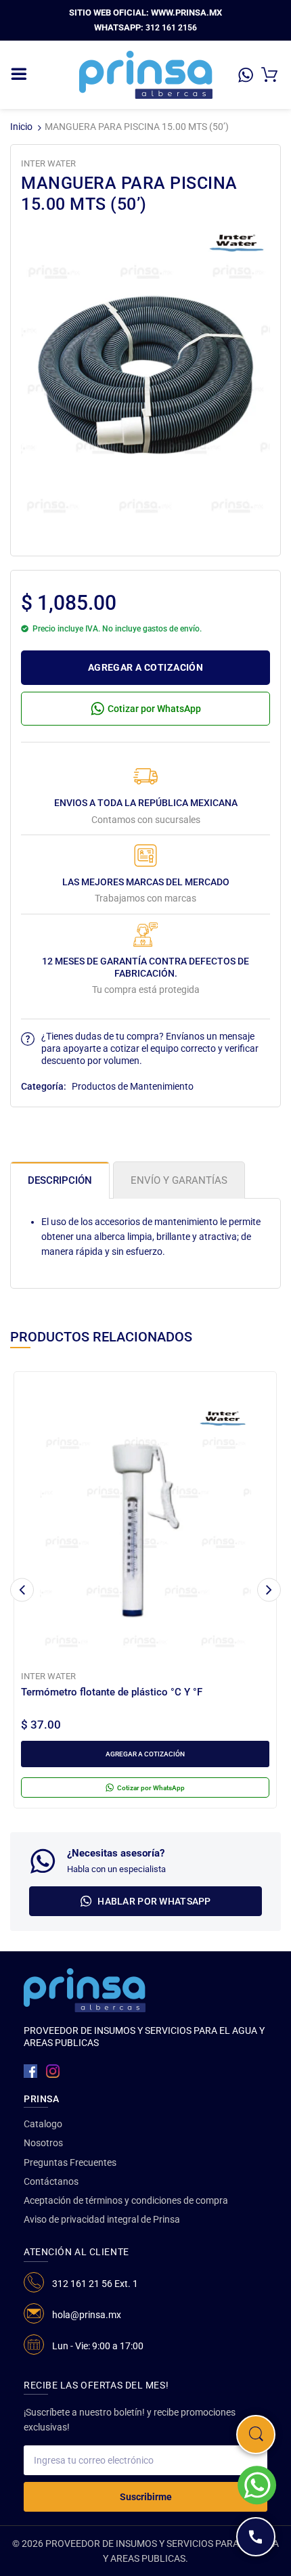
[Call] (256, 2537)
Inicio (21, 127)
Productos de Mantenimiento (133, 1086)
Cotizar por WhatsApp (154, 709)
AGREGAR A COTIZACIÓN (145, 667)
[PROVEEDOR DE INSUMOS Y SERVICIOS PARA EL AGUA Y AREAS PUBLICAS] (146, 74)
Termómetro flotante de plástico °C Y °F (112, 1692)
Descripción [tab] (60, 1180)
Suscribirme (146, 2497)
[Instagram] (53, 2071)
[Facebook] (30, 2071)
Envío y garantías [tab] (179, 1180)
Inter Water (48, 163)
